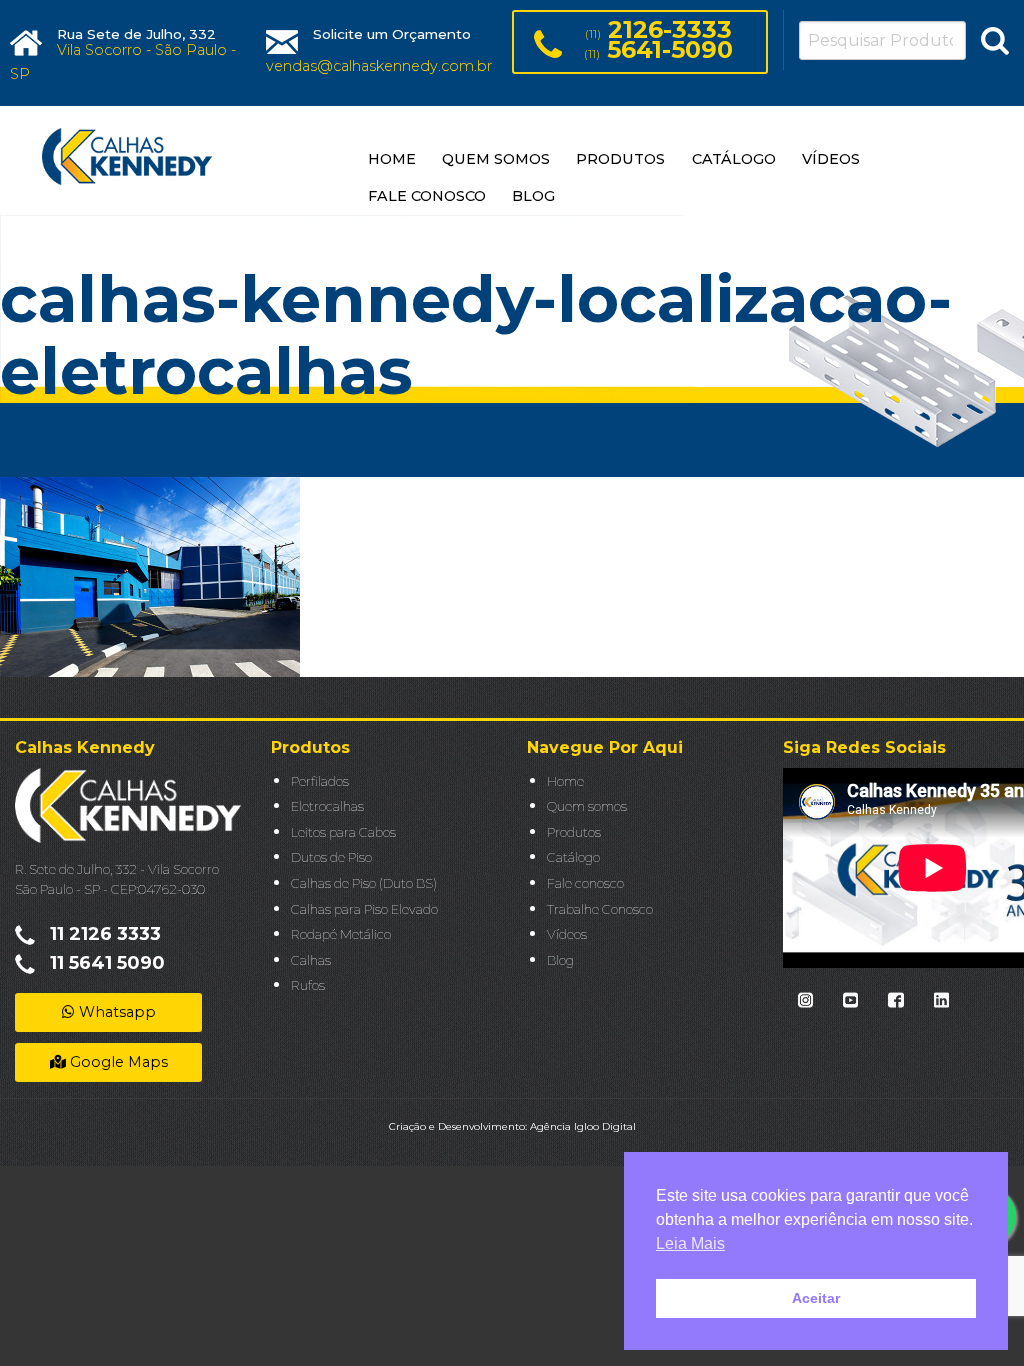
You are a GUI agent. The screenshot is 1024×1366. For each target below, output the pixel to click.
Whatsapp (115, 1012)
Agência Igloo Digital (583, 1126)
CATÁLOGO (734, 159)
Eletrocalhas (327, 806)
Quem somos (587, 806)
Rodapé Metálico (341, 934)
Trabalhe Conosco (600, 909)
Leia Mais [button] (690, 1243)
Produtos (574, 832)
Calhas (311, 960)
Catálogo (573, 857)
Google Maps (117, 1062)
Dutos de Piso (331, 857)
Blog (560, 960)
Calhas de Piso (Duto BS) (364, 883)
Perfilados (320, 781)
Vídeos (567, 934)
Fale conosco (585, 883)
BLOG (533, 196)
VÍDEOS (831, 159)
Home (565, 781)
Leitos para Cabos (343, 832)
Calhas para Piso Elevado (364, 909)
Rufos (308, 985)
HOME (392, 159)
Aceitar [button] (816, 1298)
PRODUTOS (620, 159)
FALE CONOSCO (427, 196)
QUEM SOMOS (496, 159)
